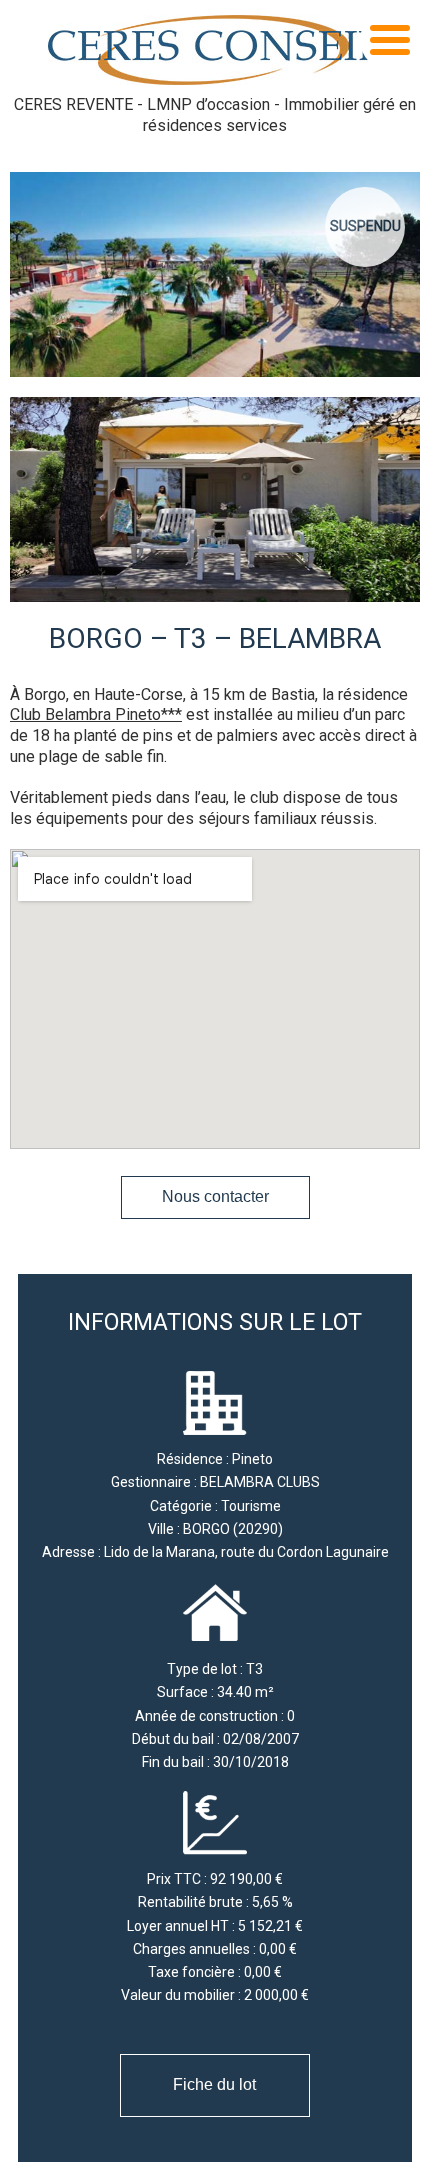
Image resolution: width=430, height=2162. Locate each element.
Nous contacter (215, 1196)
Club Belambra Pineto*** (96, 714)
